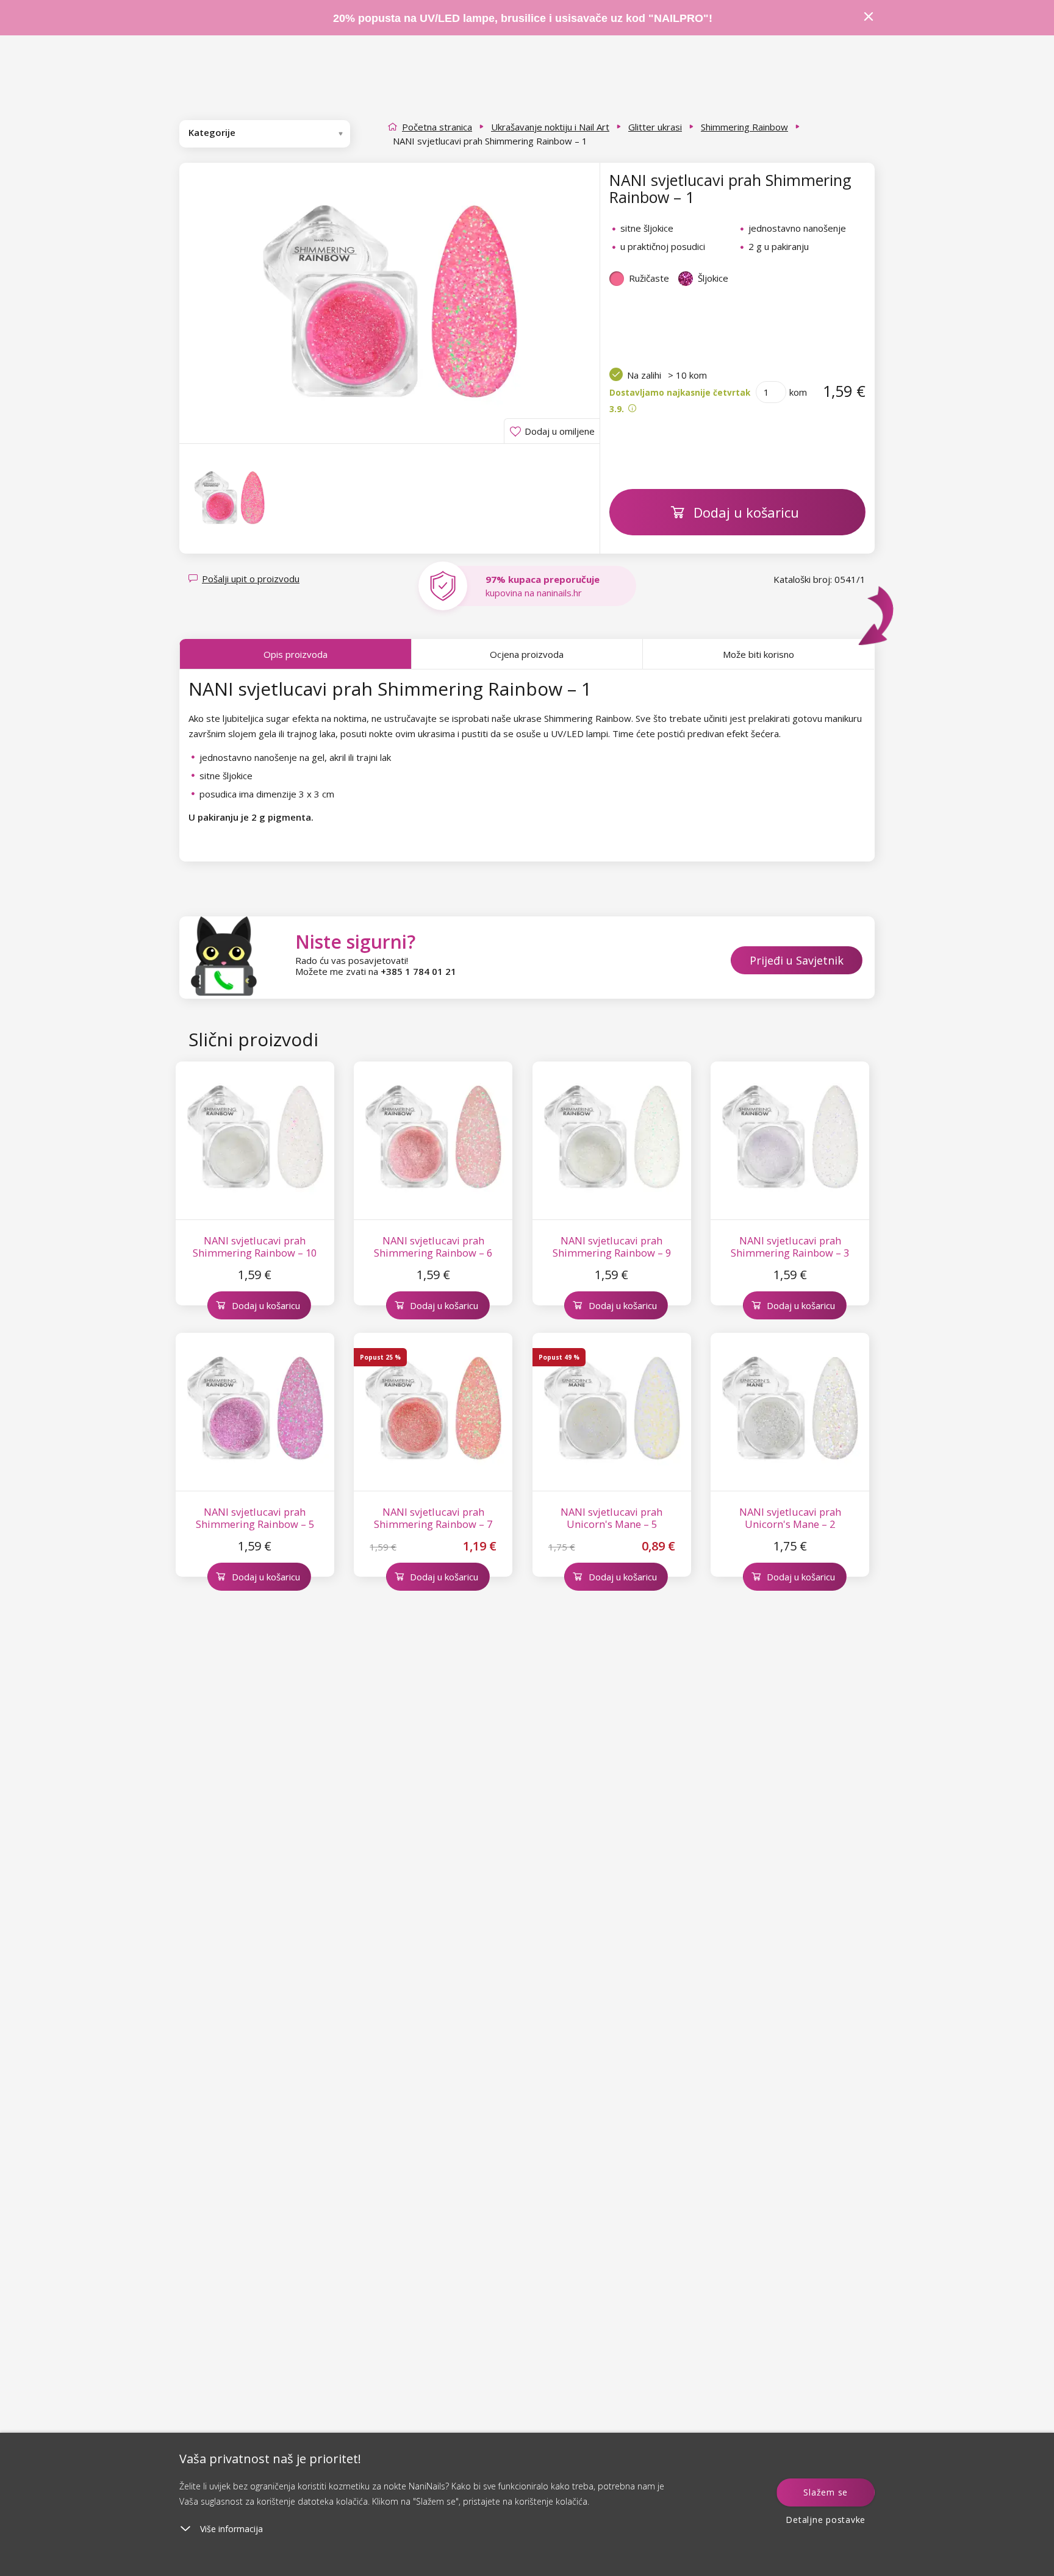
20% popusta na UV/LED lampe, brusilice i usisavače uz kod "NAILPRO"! (523, 18)
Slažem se (826, 2492)
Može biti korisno (758, 654)
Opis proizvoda (296, 654)
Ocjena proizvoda (527, 654)
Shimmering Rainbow (744, 127)
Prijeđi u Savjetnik (797, 960)
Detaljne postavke (826, 2520)
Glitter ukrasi (655, 127)
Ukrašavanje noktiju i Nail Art (550, 127)
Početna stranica (437, 127)
